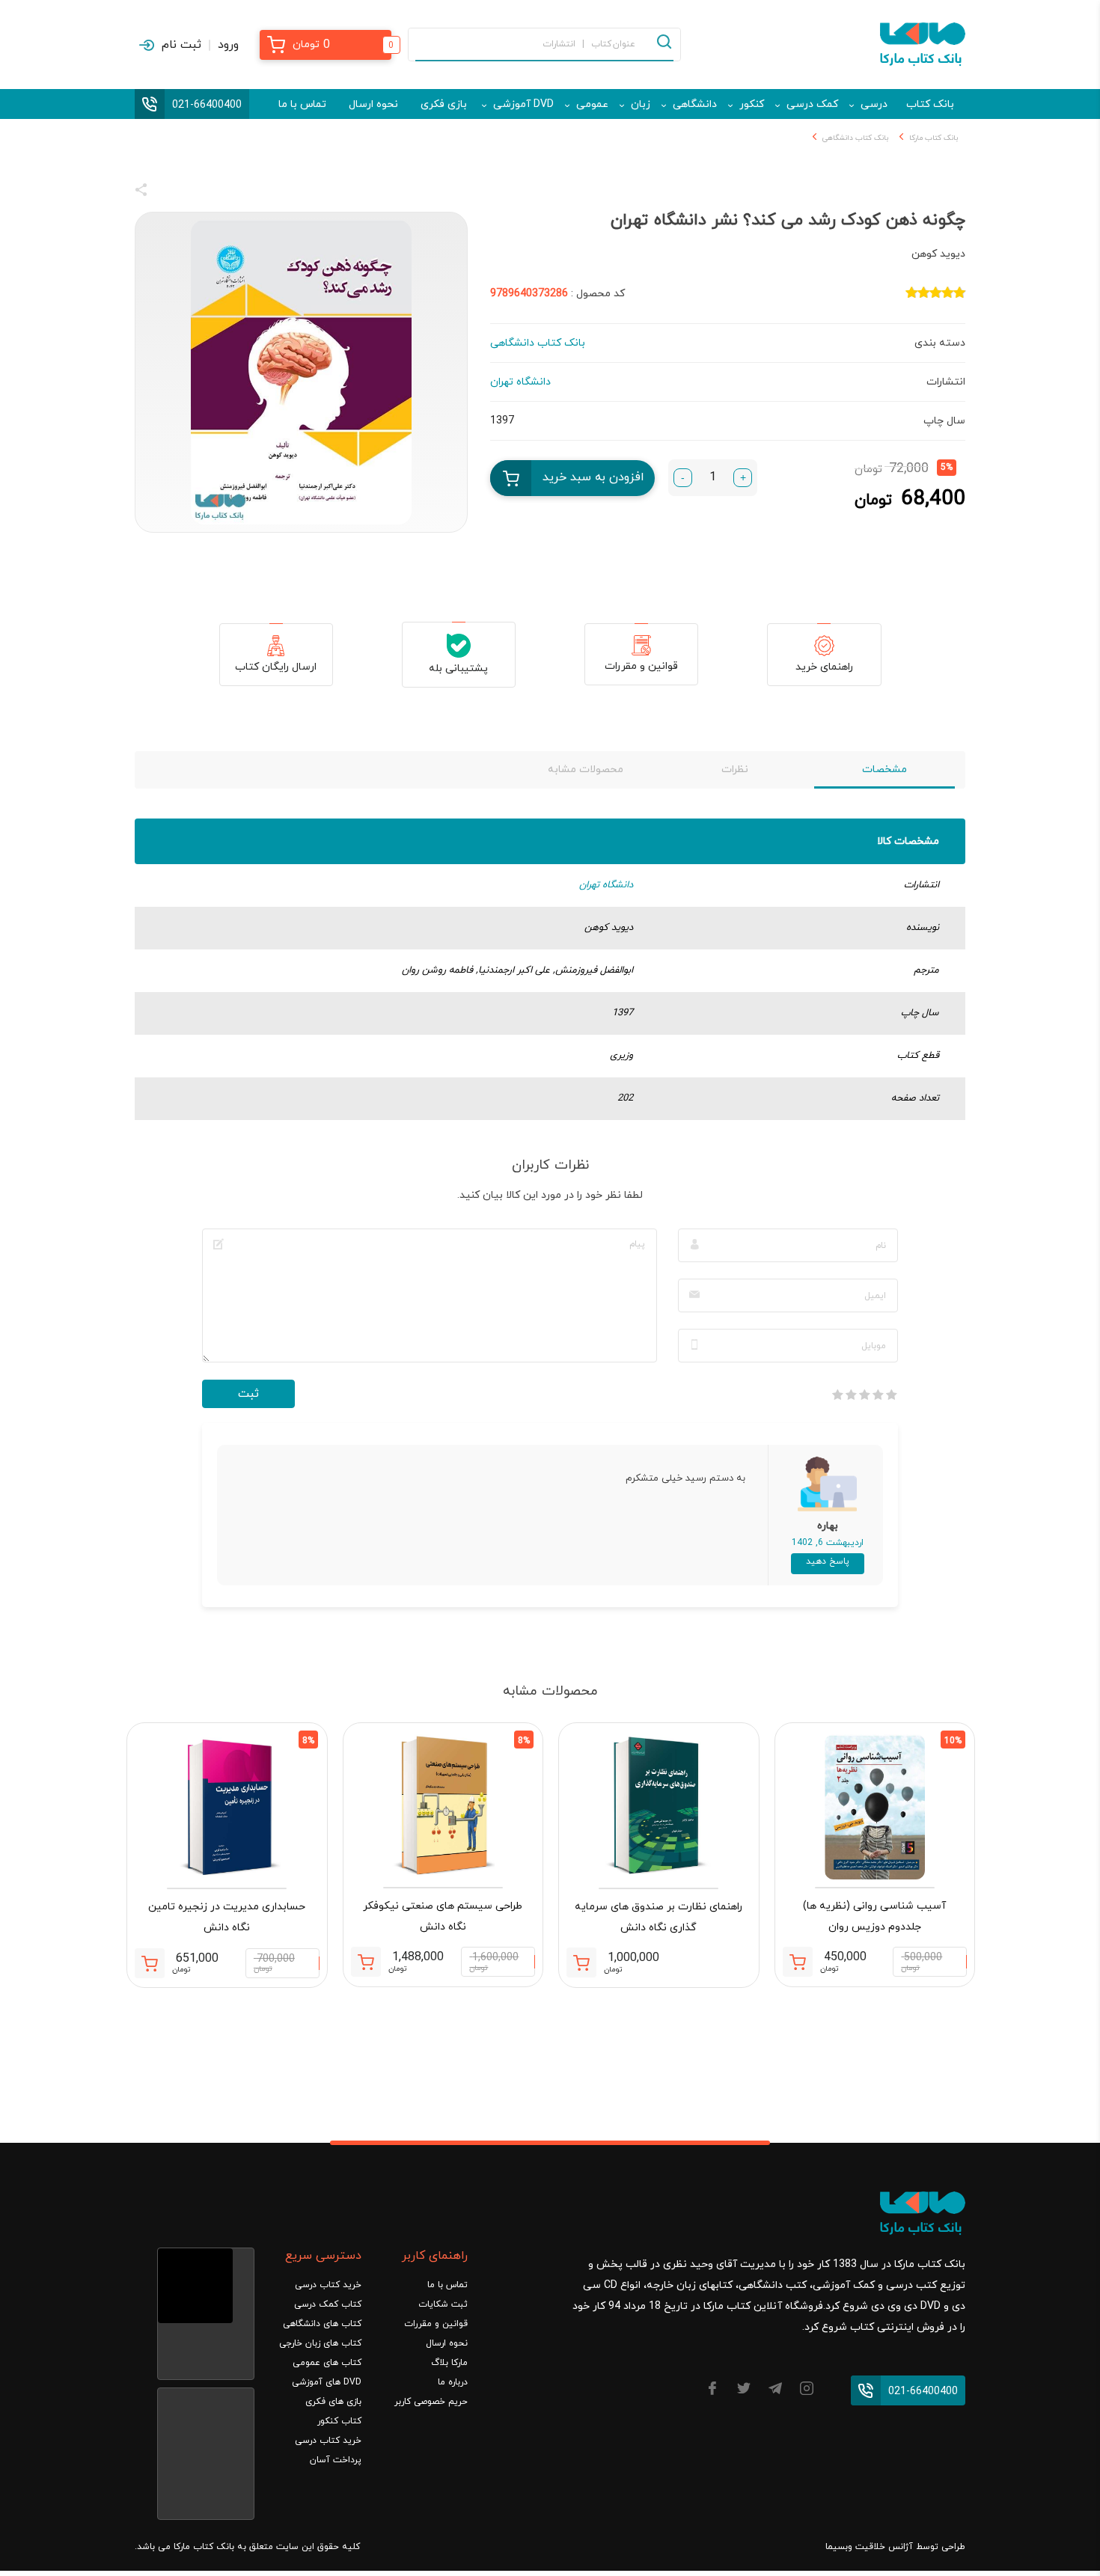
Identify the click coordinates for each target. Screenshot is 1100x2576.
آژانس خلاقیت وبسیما (869, 2547)
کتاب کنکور (339, 2421)
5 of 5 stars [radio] (837, 1395)
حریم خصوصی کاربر (431, 2402)
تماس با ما (302, 104)
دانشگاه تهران (606, 885)
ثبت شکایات (443, 2304)
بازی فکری (444, 104)
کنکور (752, 104)
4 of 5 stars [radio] (851, 1395)
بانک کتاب (930, 104)
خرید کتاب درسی (328, 2285)
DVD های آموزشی (327, 2382)
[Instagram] (807, 2391)
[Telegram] (775, 2391)
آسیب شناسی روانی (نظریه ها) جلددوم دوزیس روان (874, 1916)
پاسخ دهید (828, 1561)
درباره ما (453, 2382)
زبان (641, 104)
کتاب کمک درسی (328, 2304)
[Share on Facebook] (168, 192)
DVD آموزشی (523, 104)
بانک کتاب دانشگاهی (855, 138)
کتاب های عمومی (327, 2363)
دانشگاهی (695, 104)
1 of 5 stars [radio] (891, 1395)
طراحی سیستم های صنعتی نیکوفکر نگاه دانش (443, 1916)
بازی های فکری (333, 2402)
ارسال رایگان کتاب (276, 667)
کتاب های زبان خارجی (320, 2343)
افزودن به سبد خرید (593, 477)
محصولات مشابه (586, 770)
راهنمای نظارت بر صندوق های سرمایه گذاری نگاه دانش (659, 1917)
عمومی (592, 104)
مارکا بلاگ (449, 2363)
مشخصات (884, 770)
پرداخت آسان (336, 2460)
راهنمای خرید (824, 667)
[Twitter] (744, 2391)
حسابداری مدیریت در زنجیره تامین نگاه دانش (227, 1917)
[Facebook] (712, 2391)
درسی (874, 104)
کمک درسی (812, 104)
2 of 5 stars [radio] (878, 1395)
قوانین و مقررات (641, 666)
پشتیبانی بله (458, 669)
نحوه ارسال (373, 104)
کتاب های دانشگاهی (322, 2324)
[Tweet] (222, 192)
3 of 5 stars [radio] (864, 1395)
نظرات (735, 770)
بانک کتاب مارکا (934, 138)
